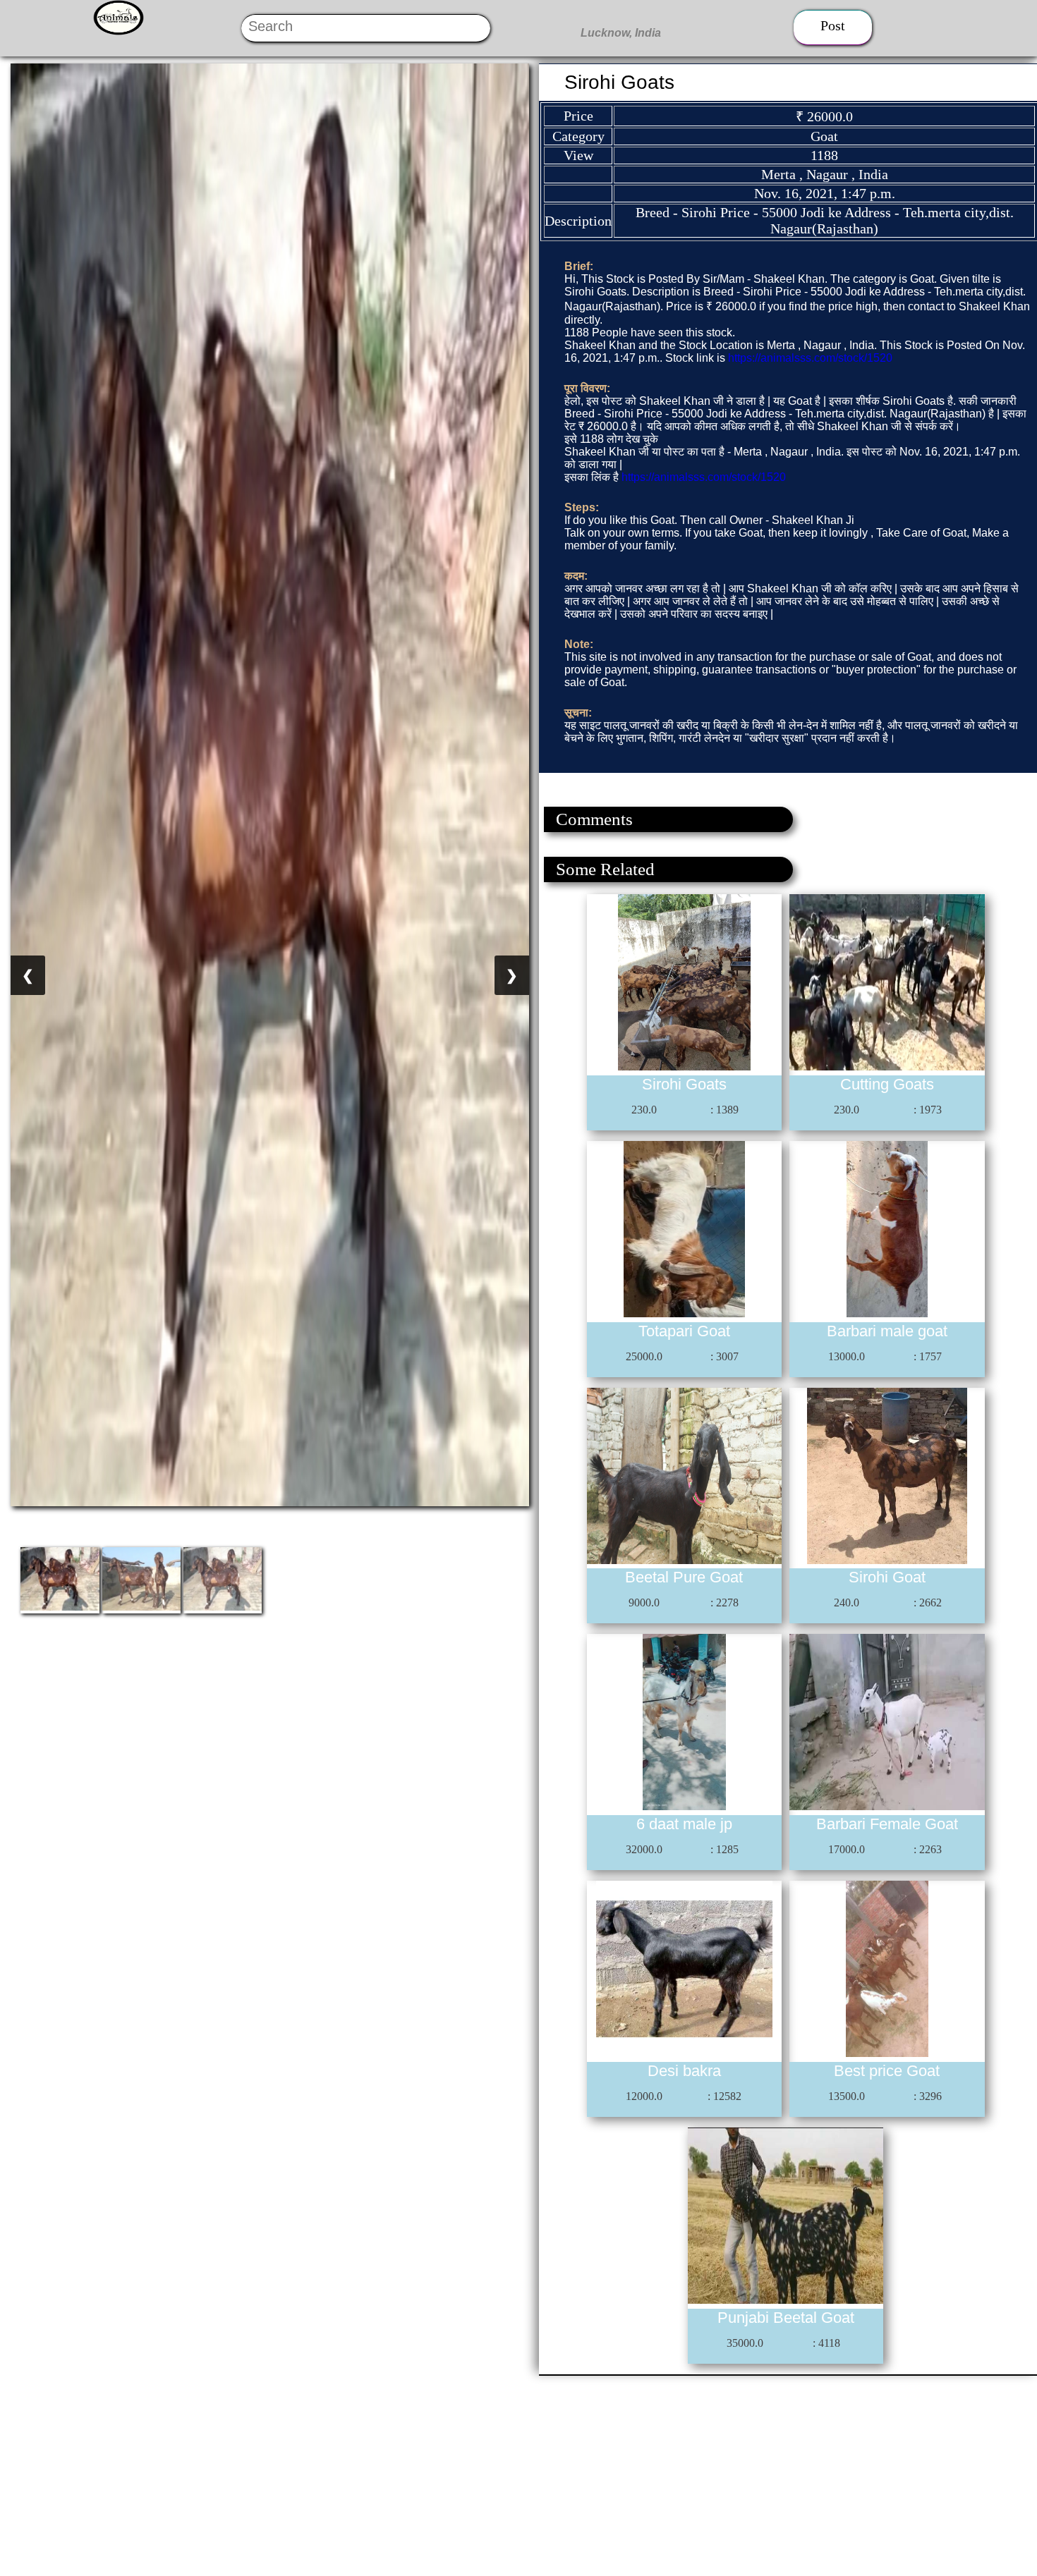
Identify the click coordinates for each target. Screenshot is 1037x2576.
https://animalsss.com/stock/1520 (810, 358)
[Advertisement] (423, 2474)
